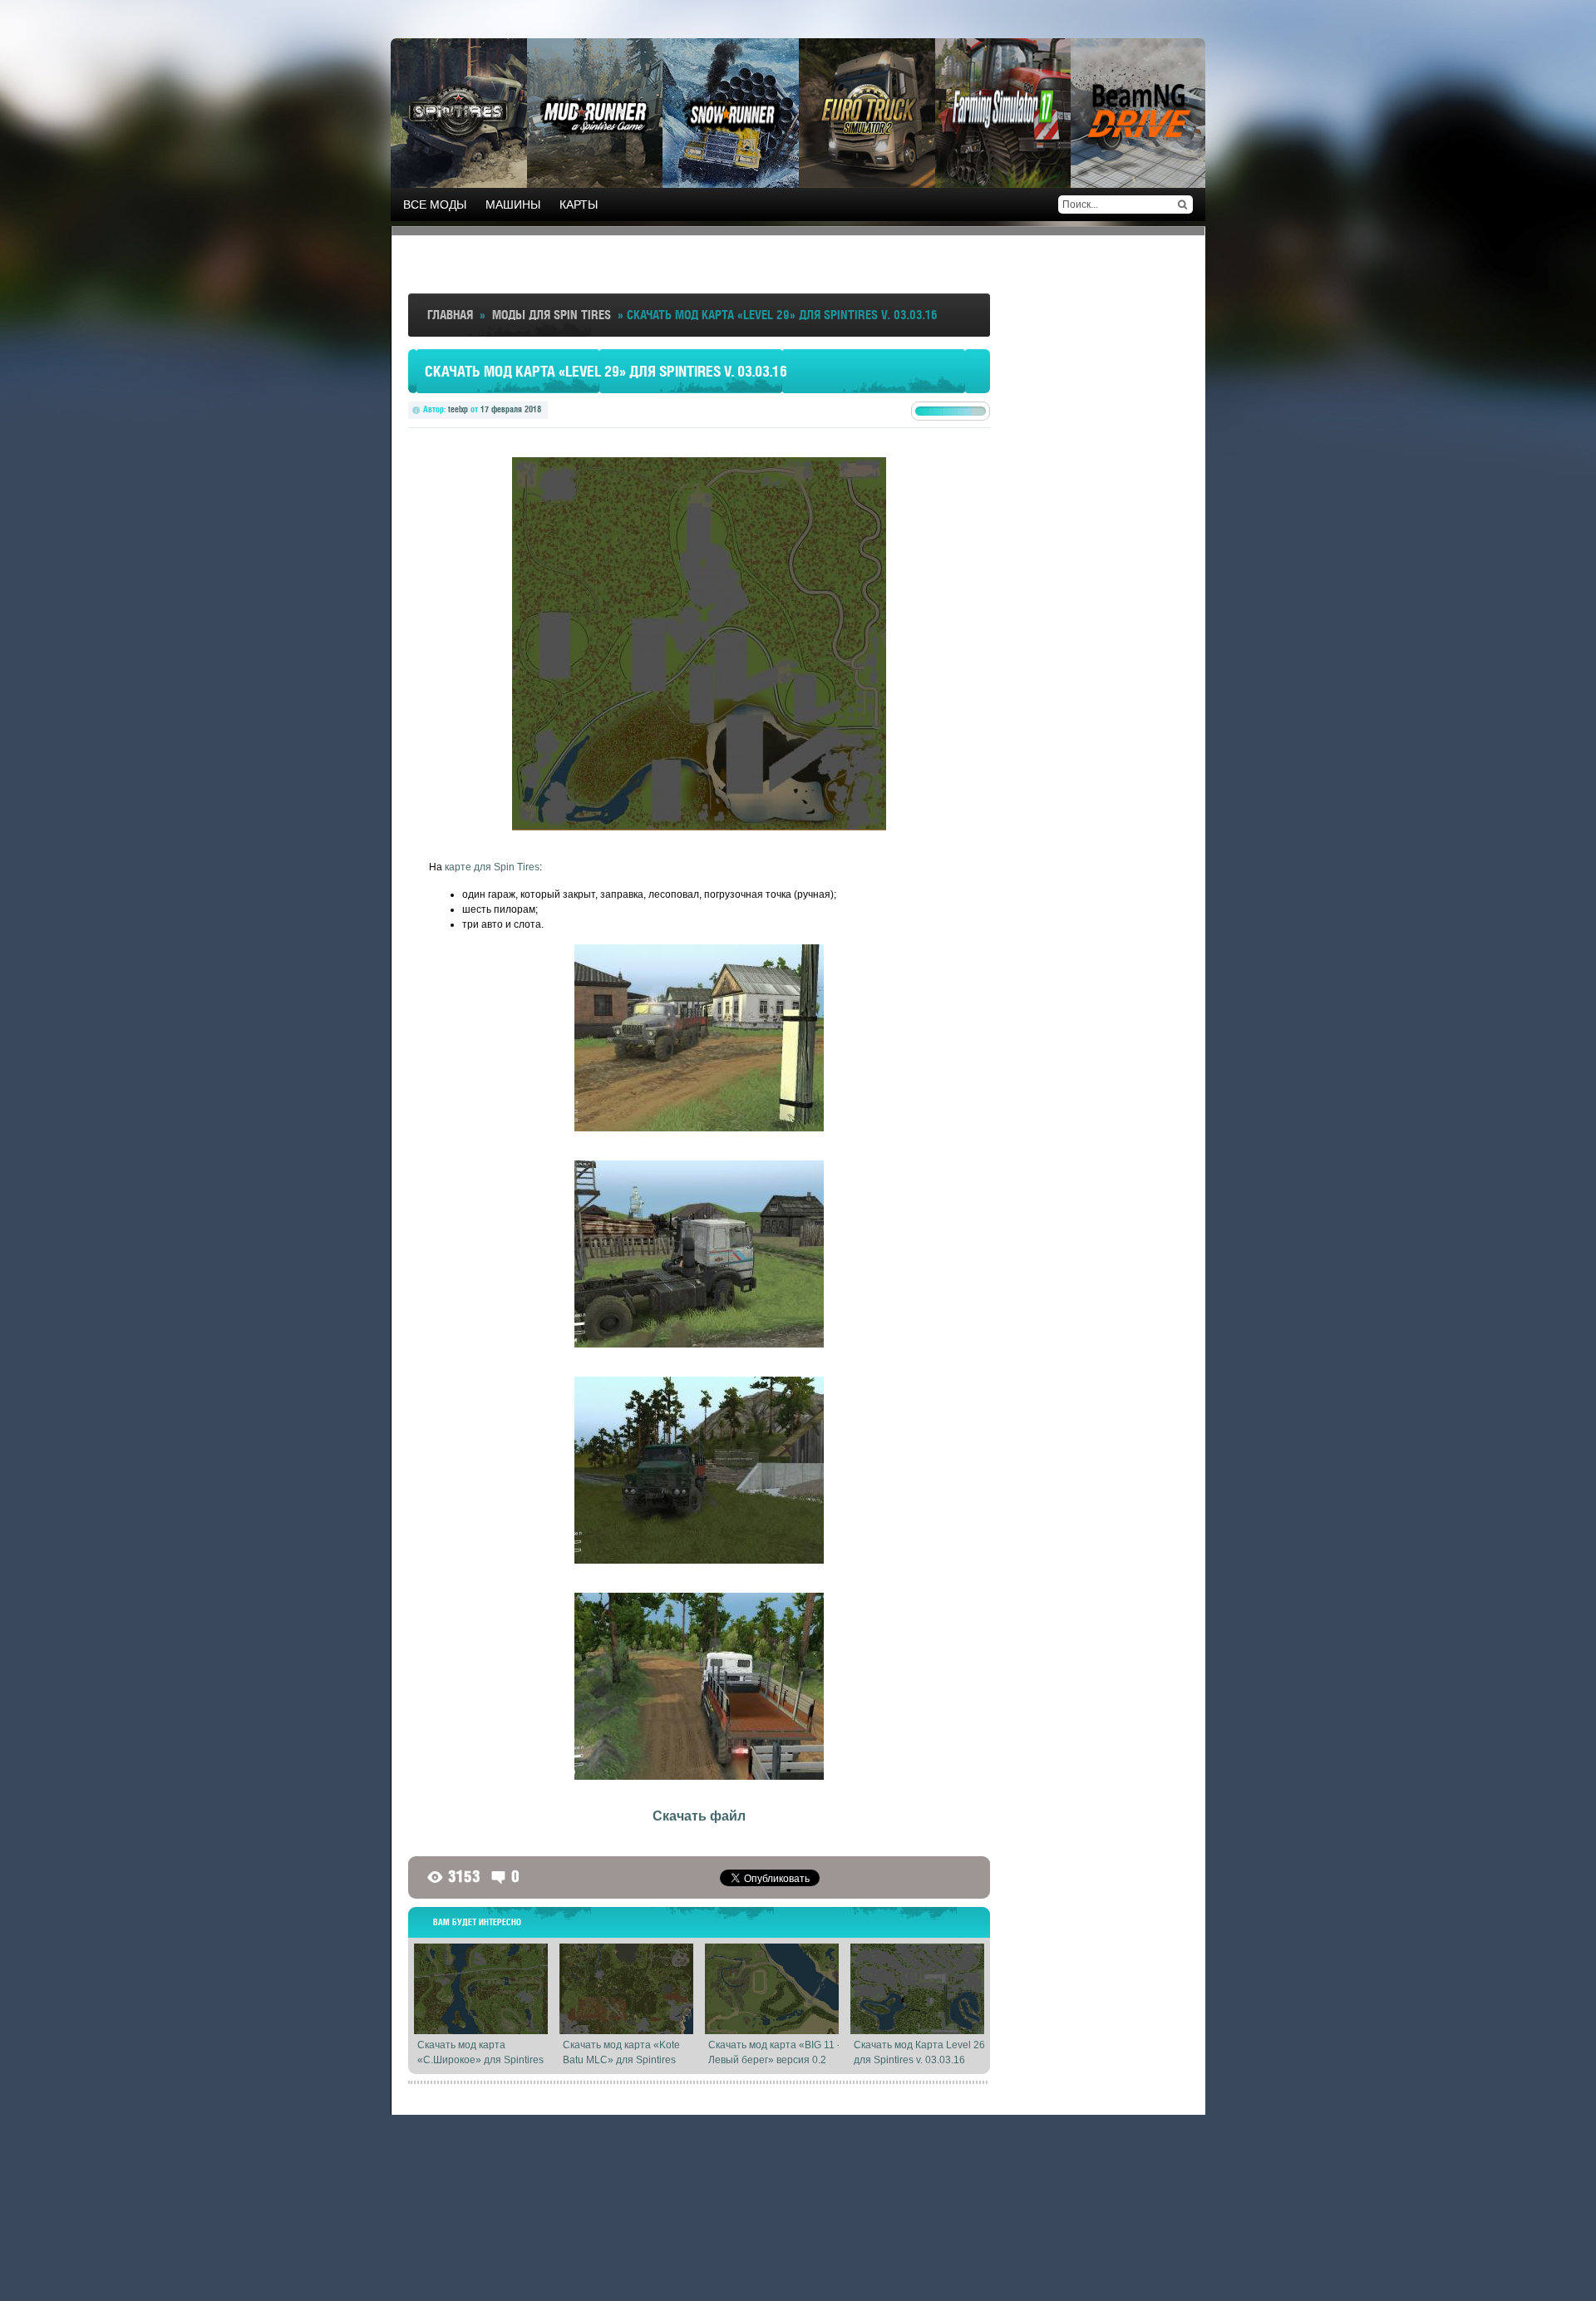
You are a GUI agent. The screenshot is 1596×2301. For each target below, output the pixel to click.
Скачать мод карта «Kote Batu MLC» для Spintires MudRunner (621, 2060)
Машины (513, 204)
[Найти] (1182, 204)
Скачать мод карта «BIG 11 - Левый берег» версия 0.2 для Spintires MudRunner (774, 2060)
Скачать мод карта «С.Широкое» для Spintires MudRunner (480, 2060)
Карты (579, 204)
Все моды (435, 204)
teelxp (458, 409)
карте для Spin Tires (492, 867)
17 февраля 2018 (511, 409)
